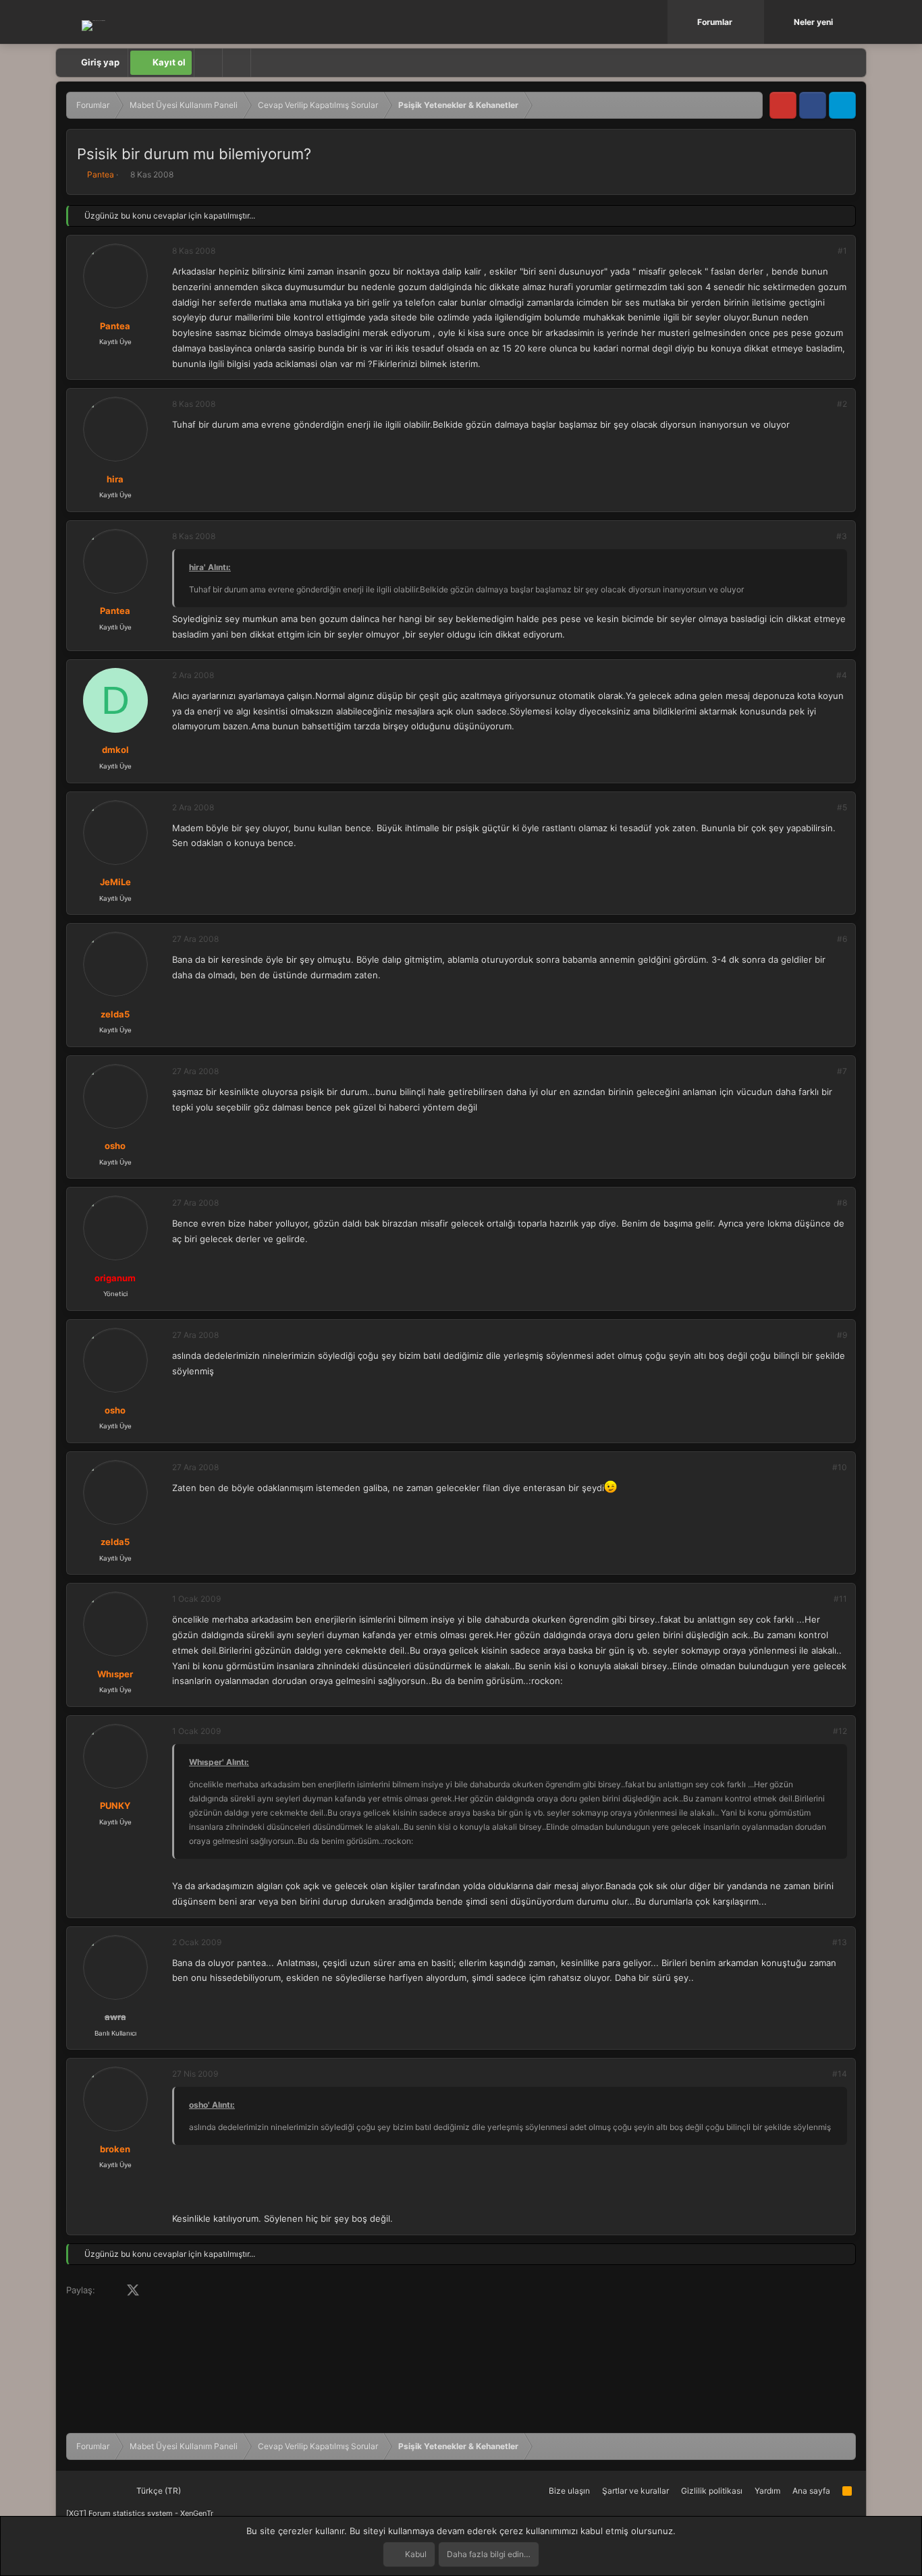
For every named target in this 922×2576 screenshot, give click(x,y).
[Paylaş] (824, 251)
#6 (842, 939)
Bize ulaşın (569, 2491)
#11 (840, 1599)
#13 (840, 1942)
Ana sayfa (811, 2491)
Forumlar (715, 22)
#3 (842, 536)
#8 (842, 1203)
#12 (840, 1731)
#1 (842, 251)
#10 (840, 1467)
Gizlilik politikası (712, 2491)
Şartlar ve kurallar (635, 2491)
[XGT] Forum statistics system (140, 2513)
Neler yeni (813, 22)
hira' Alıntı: (210, 567)
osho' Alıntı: (212, 2105)
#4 (842, 675)
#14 (840, 2074)
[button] (755, 22)
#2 (842, 404)
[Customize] (208, 63)
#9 (842, 1335)
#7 (842, 1071)
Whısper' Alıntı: (219, 1762)
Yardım (767, 2491)
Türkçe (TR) (158, 2491)
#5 (842, 807)
